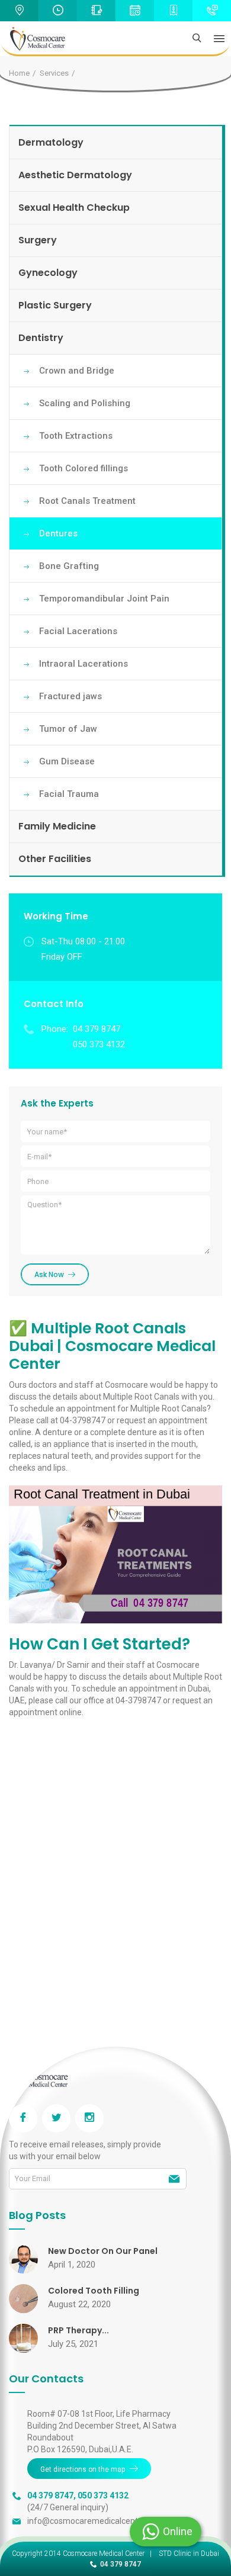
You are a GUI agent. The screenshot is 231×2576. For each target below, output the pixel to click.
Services (54, 73)
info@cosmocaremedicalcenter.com (95, 2521)
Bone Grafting (69, 566)
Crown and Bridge (77, 371)
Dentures (58, 533)
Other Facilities (55, 859)
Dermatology (51, 142)
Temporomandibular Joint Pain (104, 599)
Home (19, 73)
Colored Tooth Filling (94, 2291)
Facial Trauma (69, 794)
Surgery (38, 240)
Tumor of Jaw (68, 729)
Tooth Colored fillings (84, 468)
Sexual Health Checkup (74, 208)
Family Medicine (57, 826)
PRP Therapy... (78, 2330)
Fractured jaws (70, 696)
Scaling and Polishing (85, 403)
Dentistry (41, 338)
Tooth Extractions (76, 436)
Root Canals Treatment (87, 501)
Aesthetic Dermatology (75, 175)
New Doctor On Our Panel (103, 2251)
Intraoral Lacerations (84, 664)
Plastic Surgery (55, 305)
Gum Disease (67, 761)
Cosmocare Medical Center (104, 2554)
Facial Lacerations (78, 631)
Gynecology (48, 273)
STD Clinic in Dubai (189, 2554)
